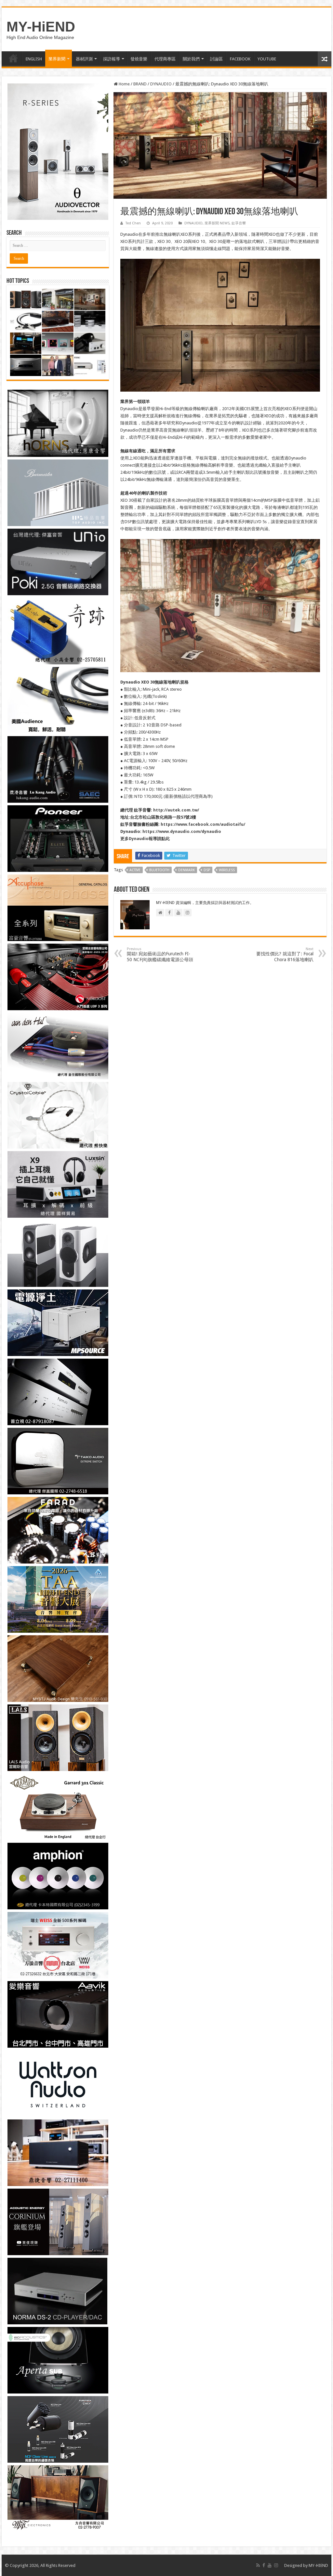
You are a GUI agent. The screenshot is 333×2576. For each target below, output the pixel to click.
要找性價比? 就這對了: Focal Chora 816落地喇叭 (285, 955)
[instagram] (276, 2565)
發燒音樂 (139, 59)
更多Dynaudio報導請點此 (145, 839)
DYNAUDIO (161, 84)
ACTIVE (135, 870)
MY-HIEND (318, 2565)
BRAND (140, 84)
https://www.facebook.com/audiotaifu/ (203, 824)
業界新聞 (57, 59)
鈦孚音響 (239, 223)
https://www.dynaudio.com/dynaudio (182, 831)
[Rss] (258, 2565)
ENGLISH (34, 59)
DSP (207, 870)
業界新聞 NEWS (217, 223)
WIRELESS (227, 870)
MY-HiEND (41, 27)
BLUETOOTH (159, 870)
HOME (13, 58)
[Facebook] (264, 2565)
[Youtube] (270, 2565)
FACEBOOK (240, 59)
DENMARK (186, 870)
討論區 (216, 59)
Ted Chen (133, 223)
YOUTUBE (267, 59)
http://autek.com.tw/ (176, 810)
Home (124, 84)
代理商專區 (165, 59)
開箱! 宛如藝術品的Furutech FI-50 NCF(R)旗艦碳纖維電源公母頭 (160, 955)
